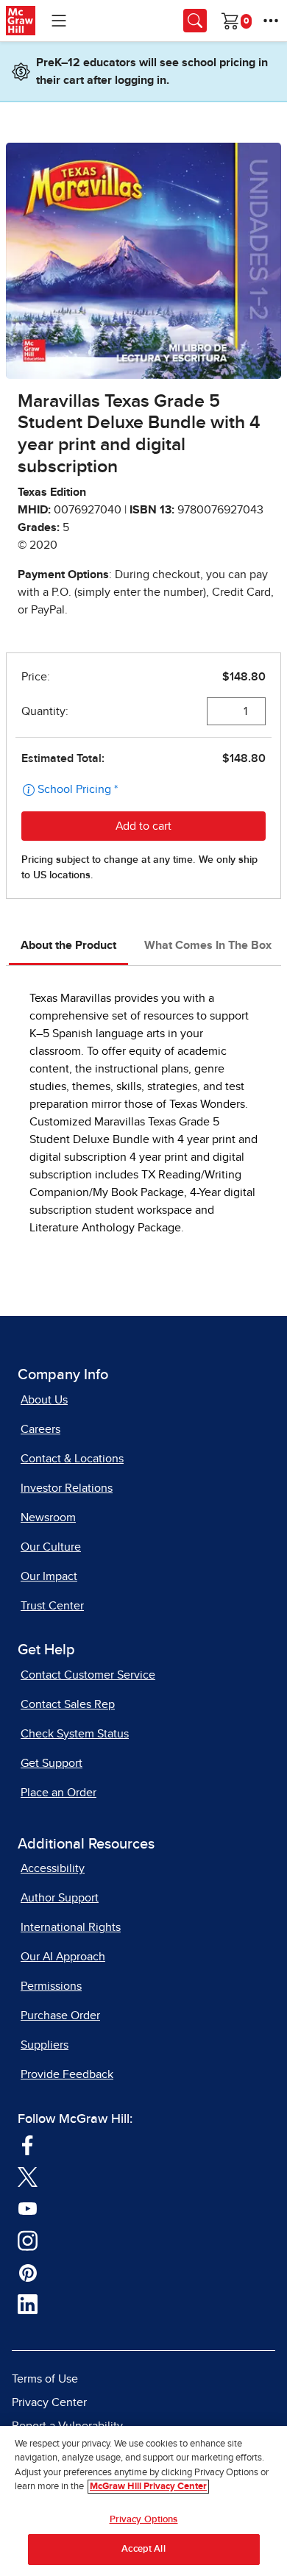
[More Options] (271, 21)
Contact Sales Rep (68, 1704)
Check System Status (75, 1734)
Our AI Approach (63, 1957)
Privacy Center (49, 2402)
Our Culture (51, 1547)
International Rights (71, 1927)
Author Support (60, 1898)
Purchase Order (60, 2015)
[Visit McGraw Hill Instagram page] (28, 2240)
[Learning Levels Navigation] (59, 21)
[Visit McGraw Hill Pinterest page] (28, 2271)
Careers (40, 1429)
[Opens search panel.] (195, 21)
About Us (44, 1400)
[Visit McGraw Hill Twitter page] (28, 2176)
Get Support (52, 1763)
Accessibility (53, 1868)
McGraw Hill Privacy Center (148, 2487)
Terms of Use (45, 2379)
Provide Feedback (67, 2074)
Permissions (51, 1986)
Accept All (143, 2549)
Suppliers (45, 2045)
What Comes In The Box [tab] (208, 945)
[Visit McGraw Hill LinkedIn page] (28, 2304)
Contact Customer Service (88, 1675)
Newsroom (48, 1518)
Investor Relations (67, 1488)
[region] (143, 2501)
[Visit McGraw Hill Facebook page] (28, 2144)
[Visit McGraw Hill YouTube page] (28, 2207)
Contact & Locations (72, 1459)
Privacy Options (144, 2520)
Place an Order (59, 1793)
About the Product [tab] (68, 945)
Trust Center (52, 1606)
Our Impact (49, 1576)
